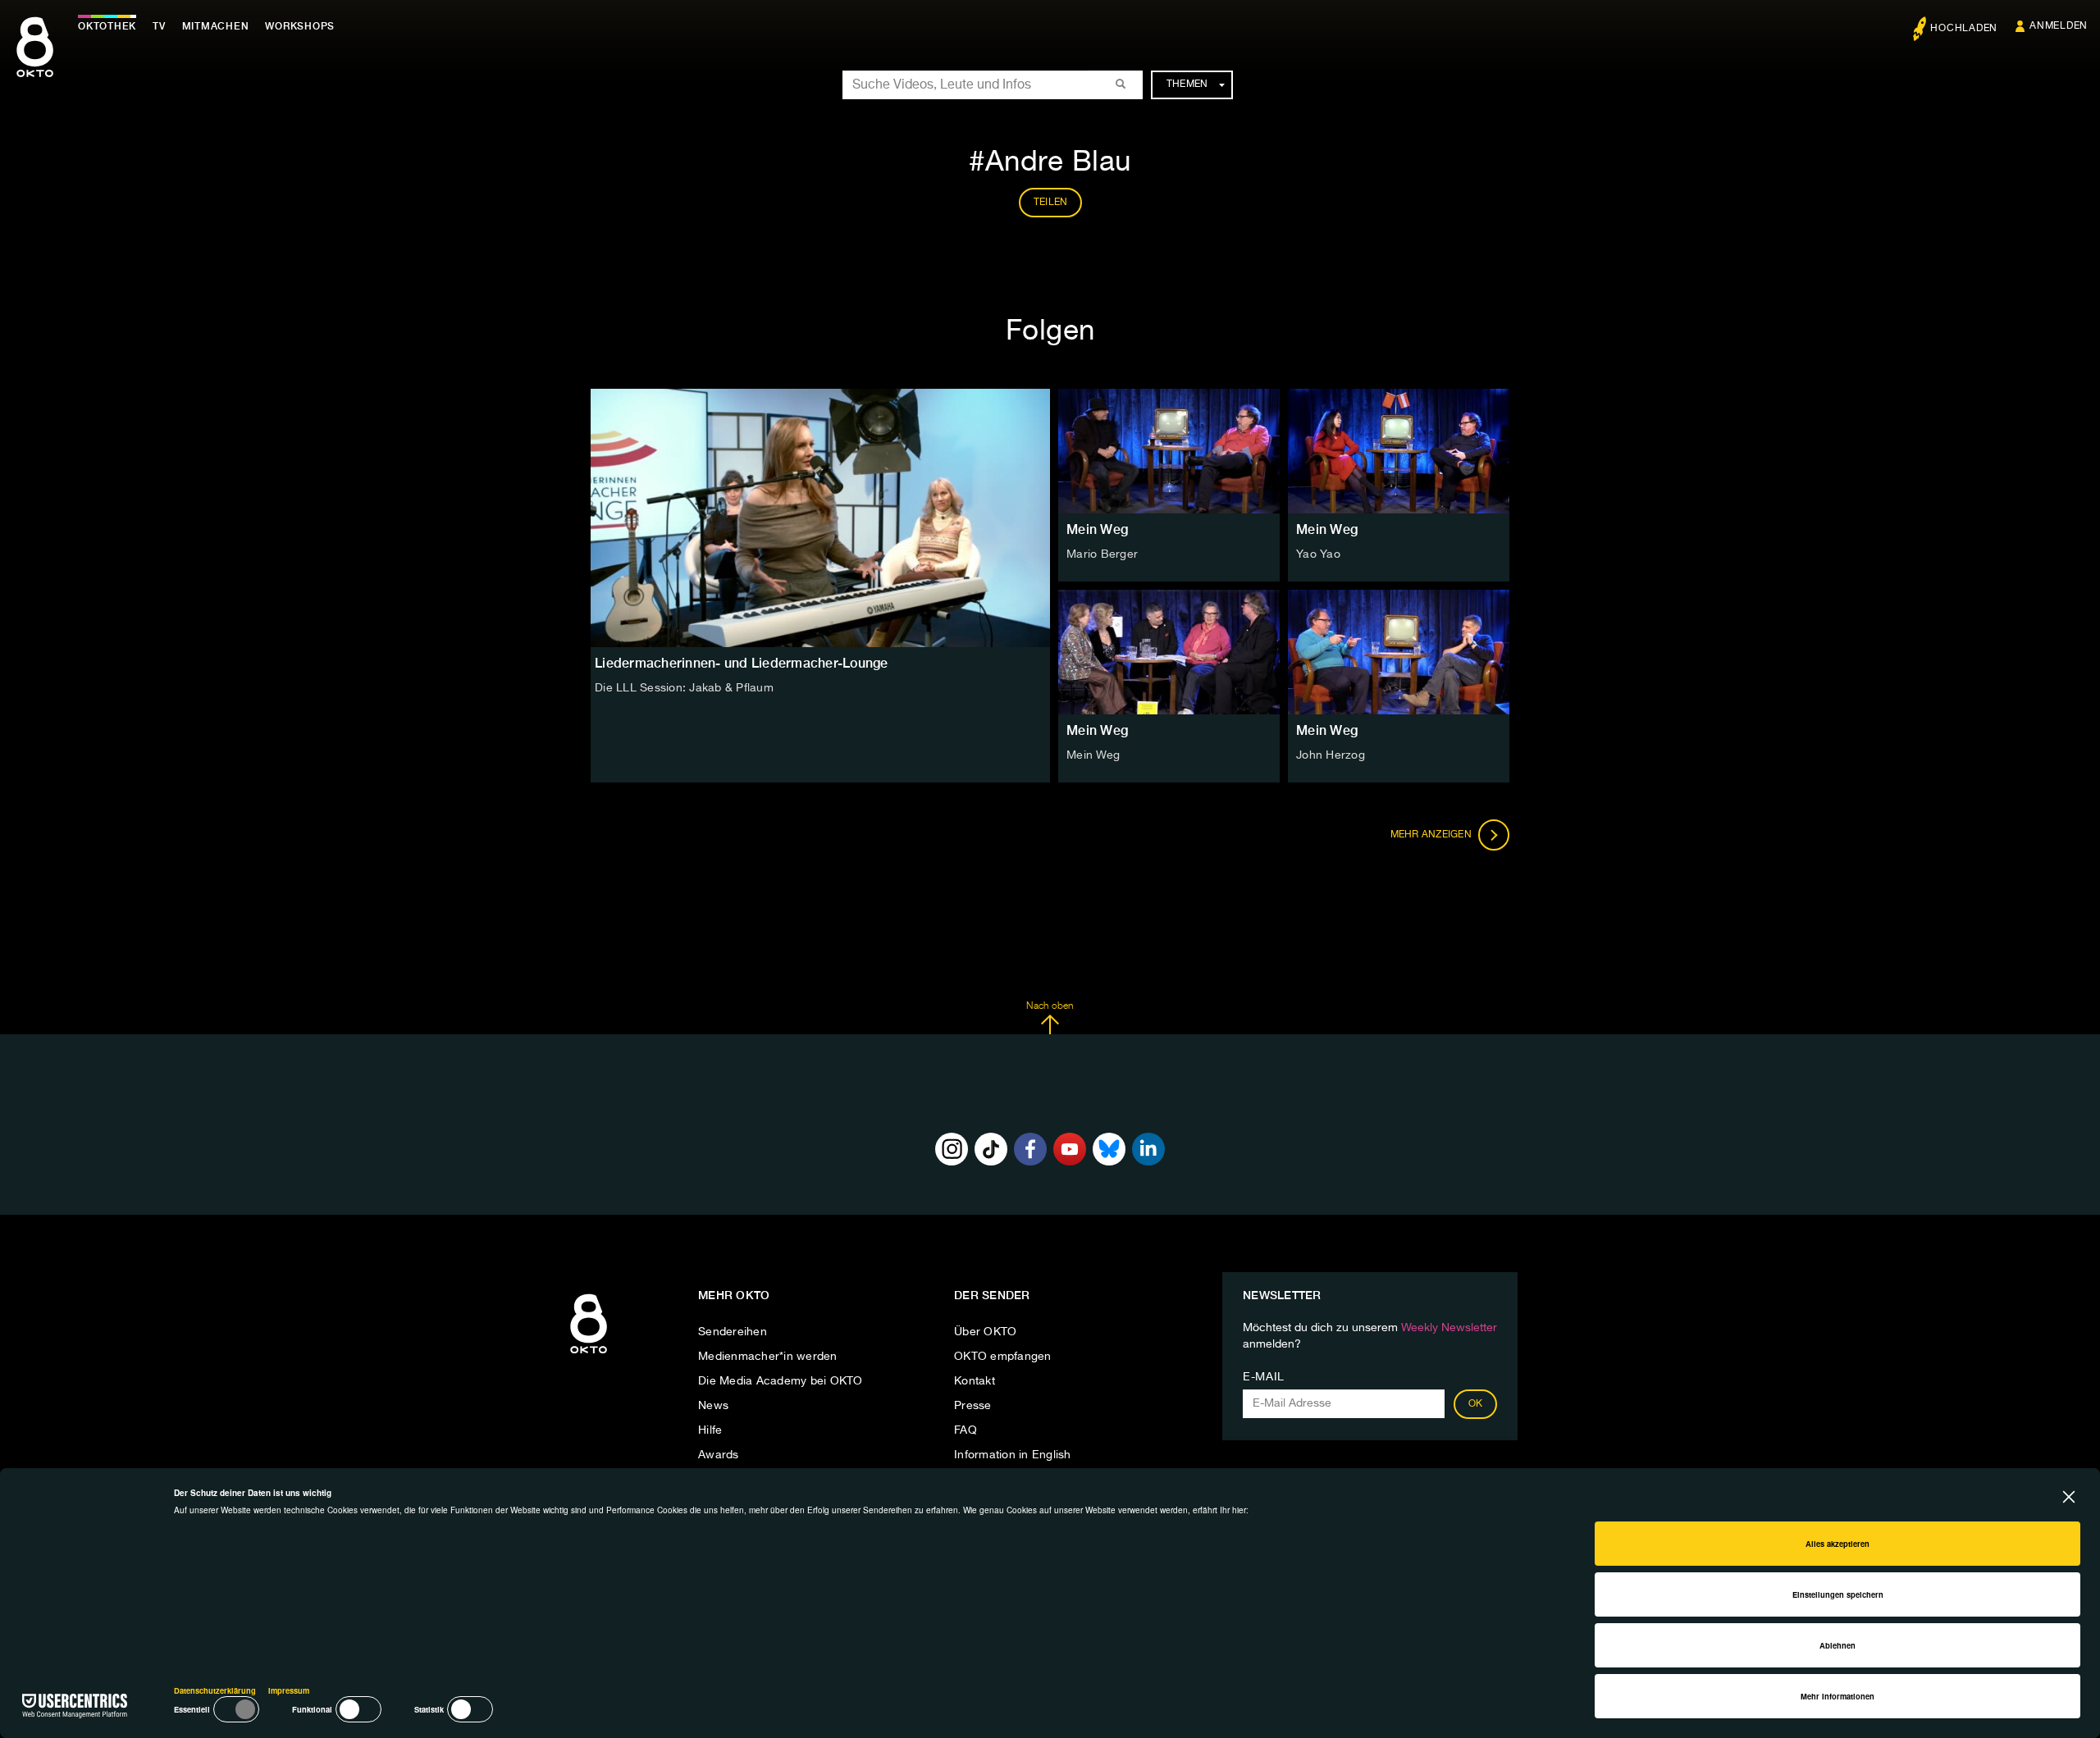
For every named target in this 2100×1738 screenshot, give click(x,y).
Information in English (1013, 1455)
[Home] (589, 1354)
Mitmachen (216, 26)
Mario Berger (1102, 554)
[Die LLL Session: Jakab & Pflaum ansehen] (820, 518)
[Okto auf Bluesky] (1109, 1149)
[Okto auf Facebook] (1030, 1149)
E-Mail (1264, 1377)
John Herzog (1331, 755)
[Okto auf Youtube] (1070, 1149)
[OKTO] (35, 62)
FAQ (966, 1430)
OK (1476, 1404)
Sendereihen (733, 1332)
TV (159, 26)
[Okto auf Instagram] (952, 1149)
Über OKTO (985, 1332)
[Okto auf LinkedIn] (1148, 1149)
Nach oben (1050, 1006)
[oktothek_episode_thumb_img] (1169, 451)
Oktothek (107, 26)
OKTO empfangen (1003, 1357)
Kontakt (975, 1381)
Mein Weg (1097, 529)
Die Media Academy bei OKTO (781, 1381)
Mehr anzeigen (1433, 835)
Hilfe (710, 1430)
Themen (1187, 84)
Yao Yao (1318, 554)
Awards (719, 1455)
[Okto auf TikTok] (991, 1149)
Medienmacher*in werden (768, 1357)
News (713, 1406)
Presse (973, 1406)
